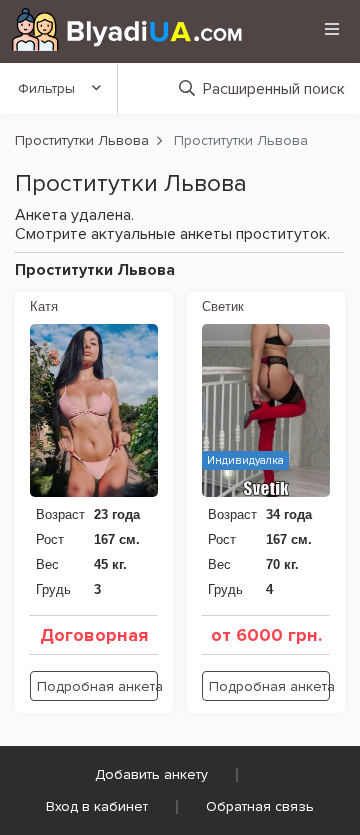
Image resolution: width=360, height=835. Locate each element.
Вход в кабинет (97, 806)
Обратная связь (260, 806)
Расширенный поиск (274, 89)
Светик (223, 306)
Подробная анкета (97, 686)
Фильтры (46, 88)
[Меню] (332, 29)
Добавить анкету (151, 774)
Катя (44, 306)
